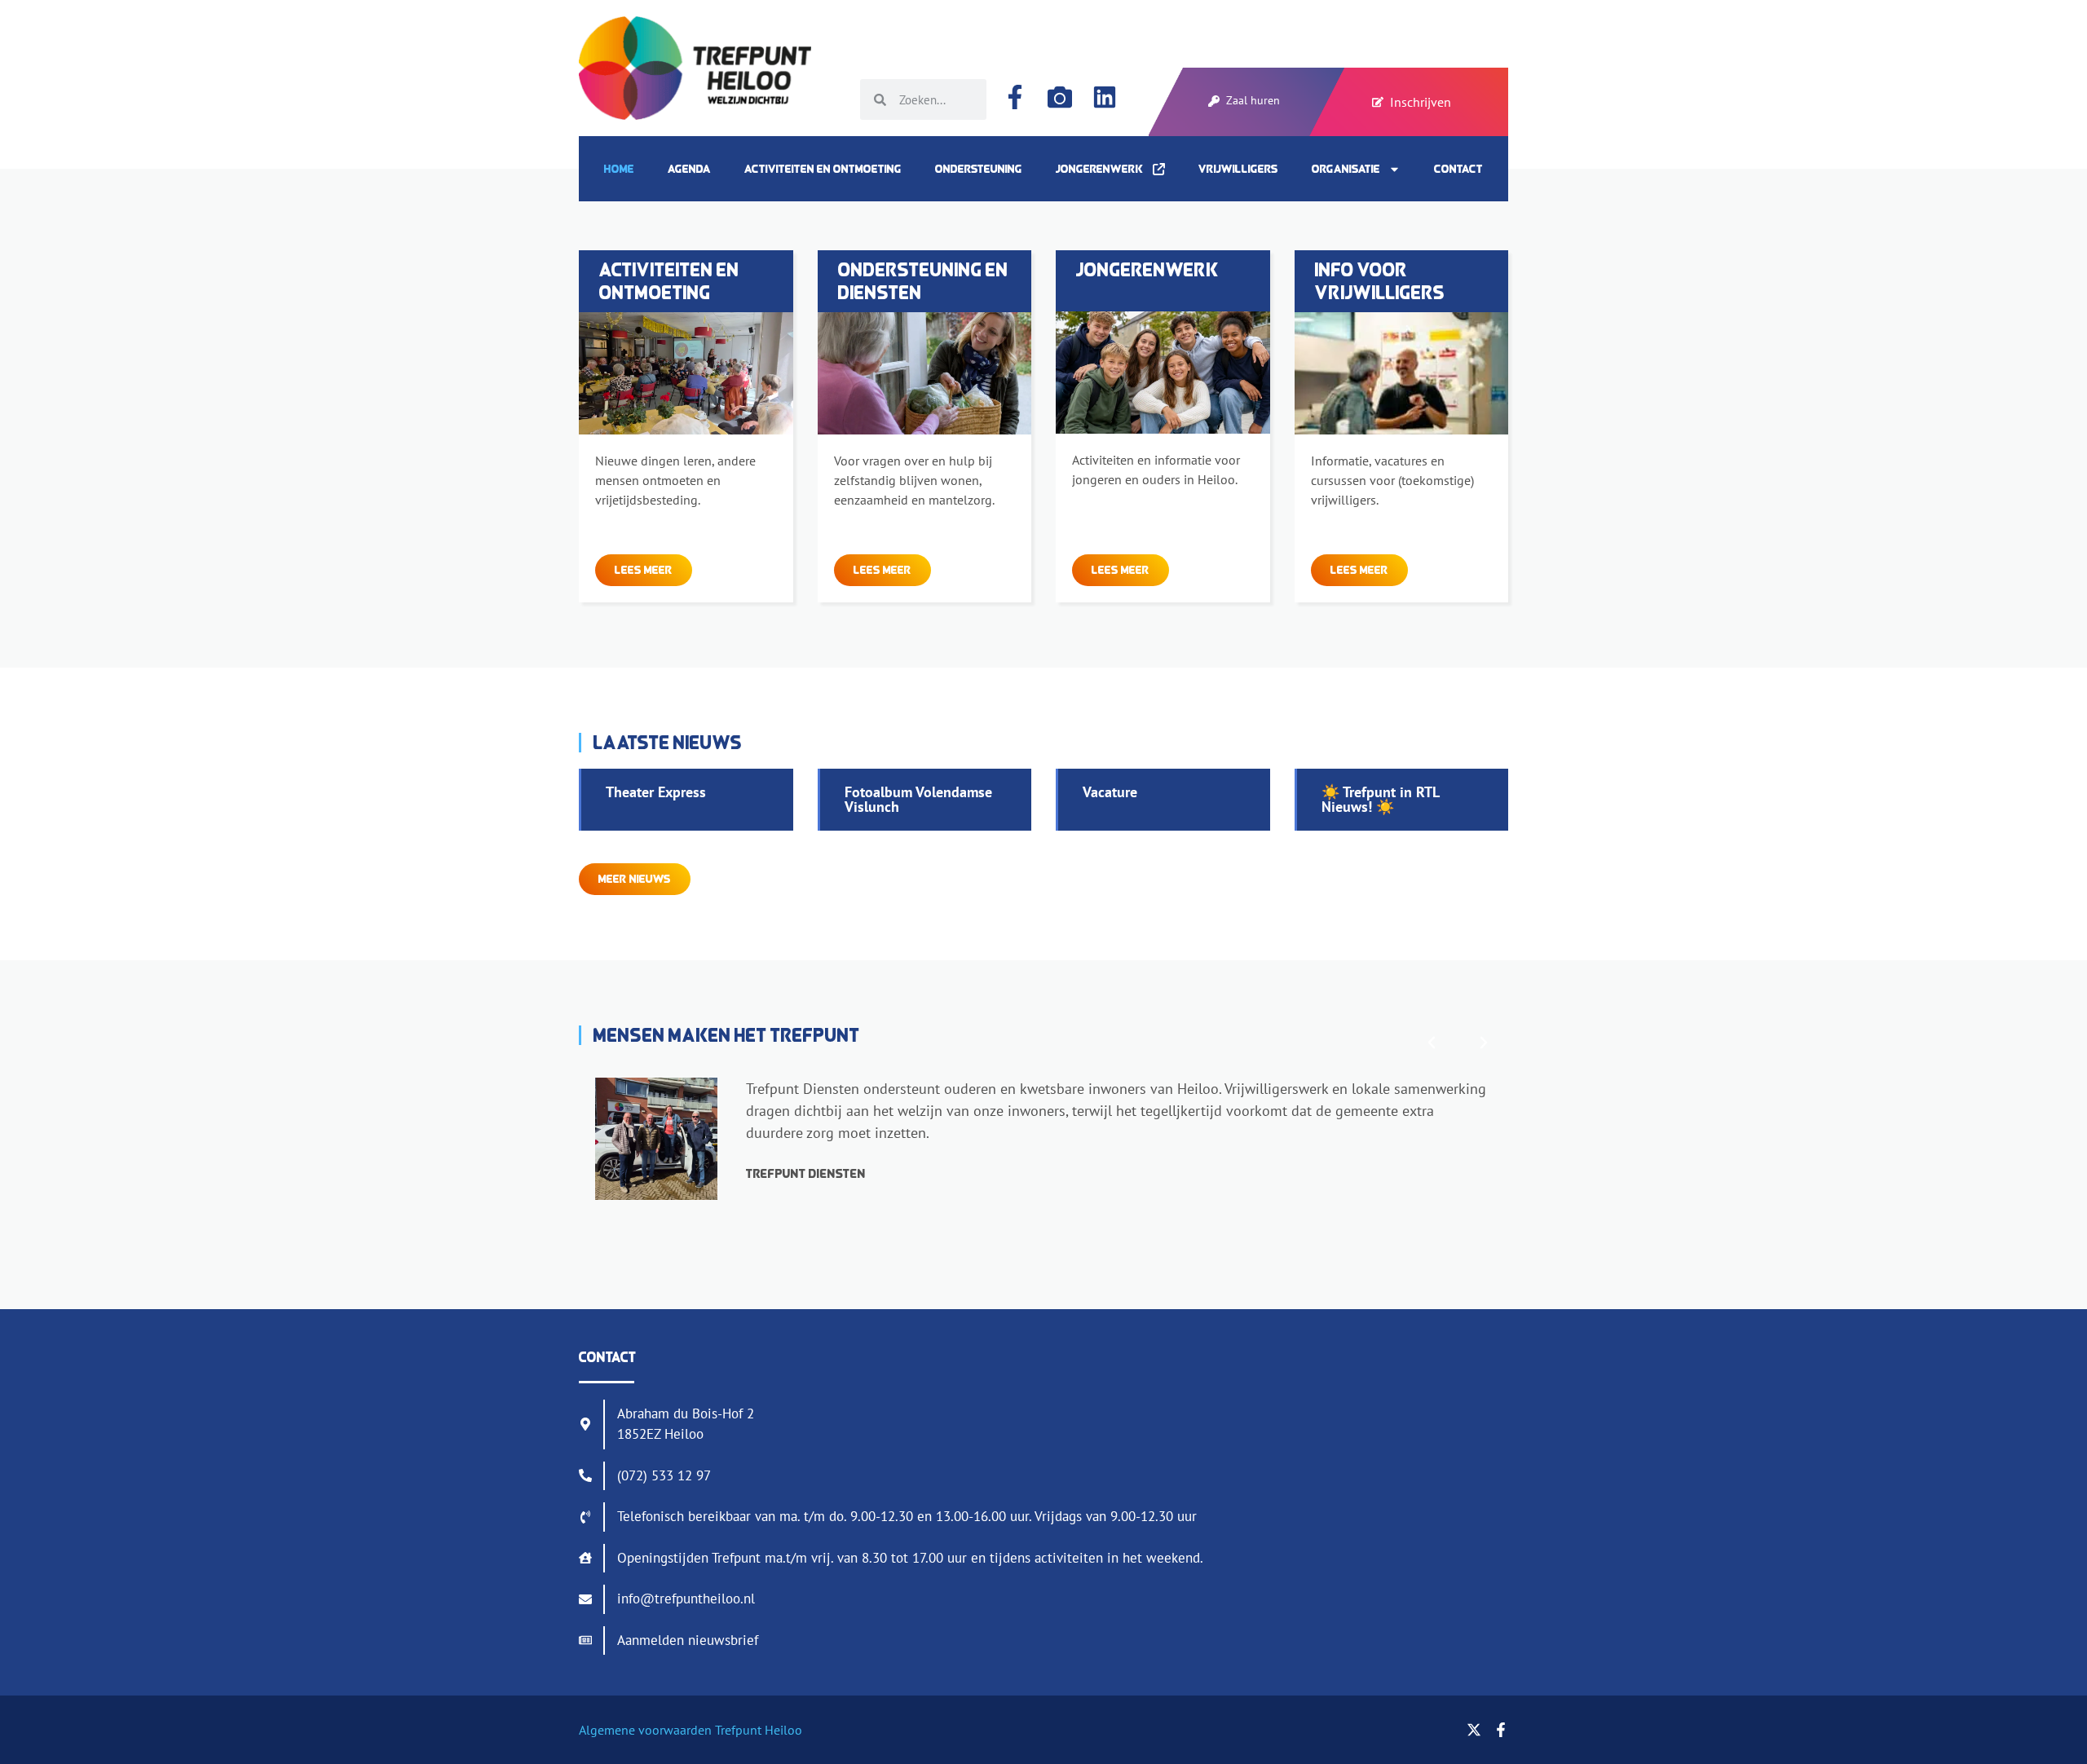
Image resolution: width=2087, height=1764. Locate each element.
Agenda (689, 169)
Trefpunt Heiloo (757, 1730)
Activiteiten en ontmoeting (823, 169)
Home (619, 169)
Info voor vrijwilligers (1380, 281)
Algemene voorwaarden (645, 1730)
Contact (1458, 169)
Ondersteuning (979, 169)
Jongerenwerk (1104, 169)
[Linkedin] (1105, 97)
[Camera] (1060, 97)
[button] (1432, 1043)
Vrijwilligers (1238, 169)
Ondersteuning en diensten (923, 281)
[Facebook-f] (1015, 97)
